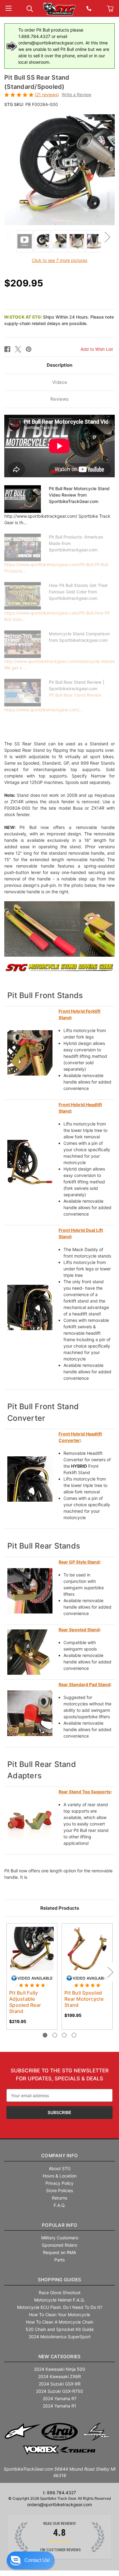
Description (60, 365)
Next (107, 237)
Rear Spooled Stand (79, 1630)
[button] (31, 2560)
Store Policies (60, 2190)
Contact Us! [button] (37, 2560)
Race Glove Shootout (60, 2292)
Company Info (60, 2156)
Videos (60, 382)
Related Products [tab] (60, 1908)
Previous (9, 237)
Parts (60, 2260)
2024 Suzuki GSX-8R (60, 2384)
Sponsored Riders (60, 2245)
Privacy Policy (60, 2183)
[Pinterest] (29, 349)
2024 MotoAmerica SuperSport (60, 2337)
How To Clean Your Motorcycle (60, 2315)
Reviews (60, 399)
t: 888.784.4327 (60, 2493)
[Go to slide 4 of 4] (74, 2035)
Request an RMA (60, 2252)
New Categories (60, 2357)
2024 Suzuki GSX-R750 (60, 2391)
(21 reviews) (47, 95)
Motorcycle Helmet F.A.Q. (60, 2300)
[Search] (30, 8)
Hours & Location (60, 2176)
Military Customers (60, 2238)
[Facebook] (7, 349)
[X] (18, 349)
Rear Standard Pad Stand (84, 1684)
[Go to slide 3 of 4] (64, 2035)
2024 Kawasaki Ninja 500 (60, 2369)
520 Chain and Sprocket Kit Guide (60, 2329)
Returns (60, 2198)
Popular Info (60, 2225)
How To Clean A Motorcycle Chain (60, 2322)
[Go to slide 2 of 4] (55, 2035)
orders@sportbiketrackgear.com (60, 2504)
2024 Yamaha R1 (60, 2406)
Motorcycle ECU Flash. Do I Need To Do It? (60, 2307)
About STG (60, 2168)
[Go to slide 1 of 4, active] (45, 2035)
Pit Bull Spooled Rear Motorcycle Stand (84, 1999)
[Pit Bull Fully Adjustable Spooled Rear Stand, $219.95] (32, 1949)
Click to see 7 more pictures (60, 260)
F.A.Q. (60, 2205)
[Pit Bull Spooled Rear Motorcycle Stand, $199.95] (87, 1949)
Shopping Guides (60, 2280)
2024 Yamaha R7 (60, 2398)
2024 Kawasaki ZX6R (60, 2376)
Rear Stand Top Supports (85, 1792)
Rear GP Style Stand (79, 1562)
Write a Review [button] (76, 95)
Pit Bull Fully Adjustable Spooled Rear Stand (25, 2002)
